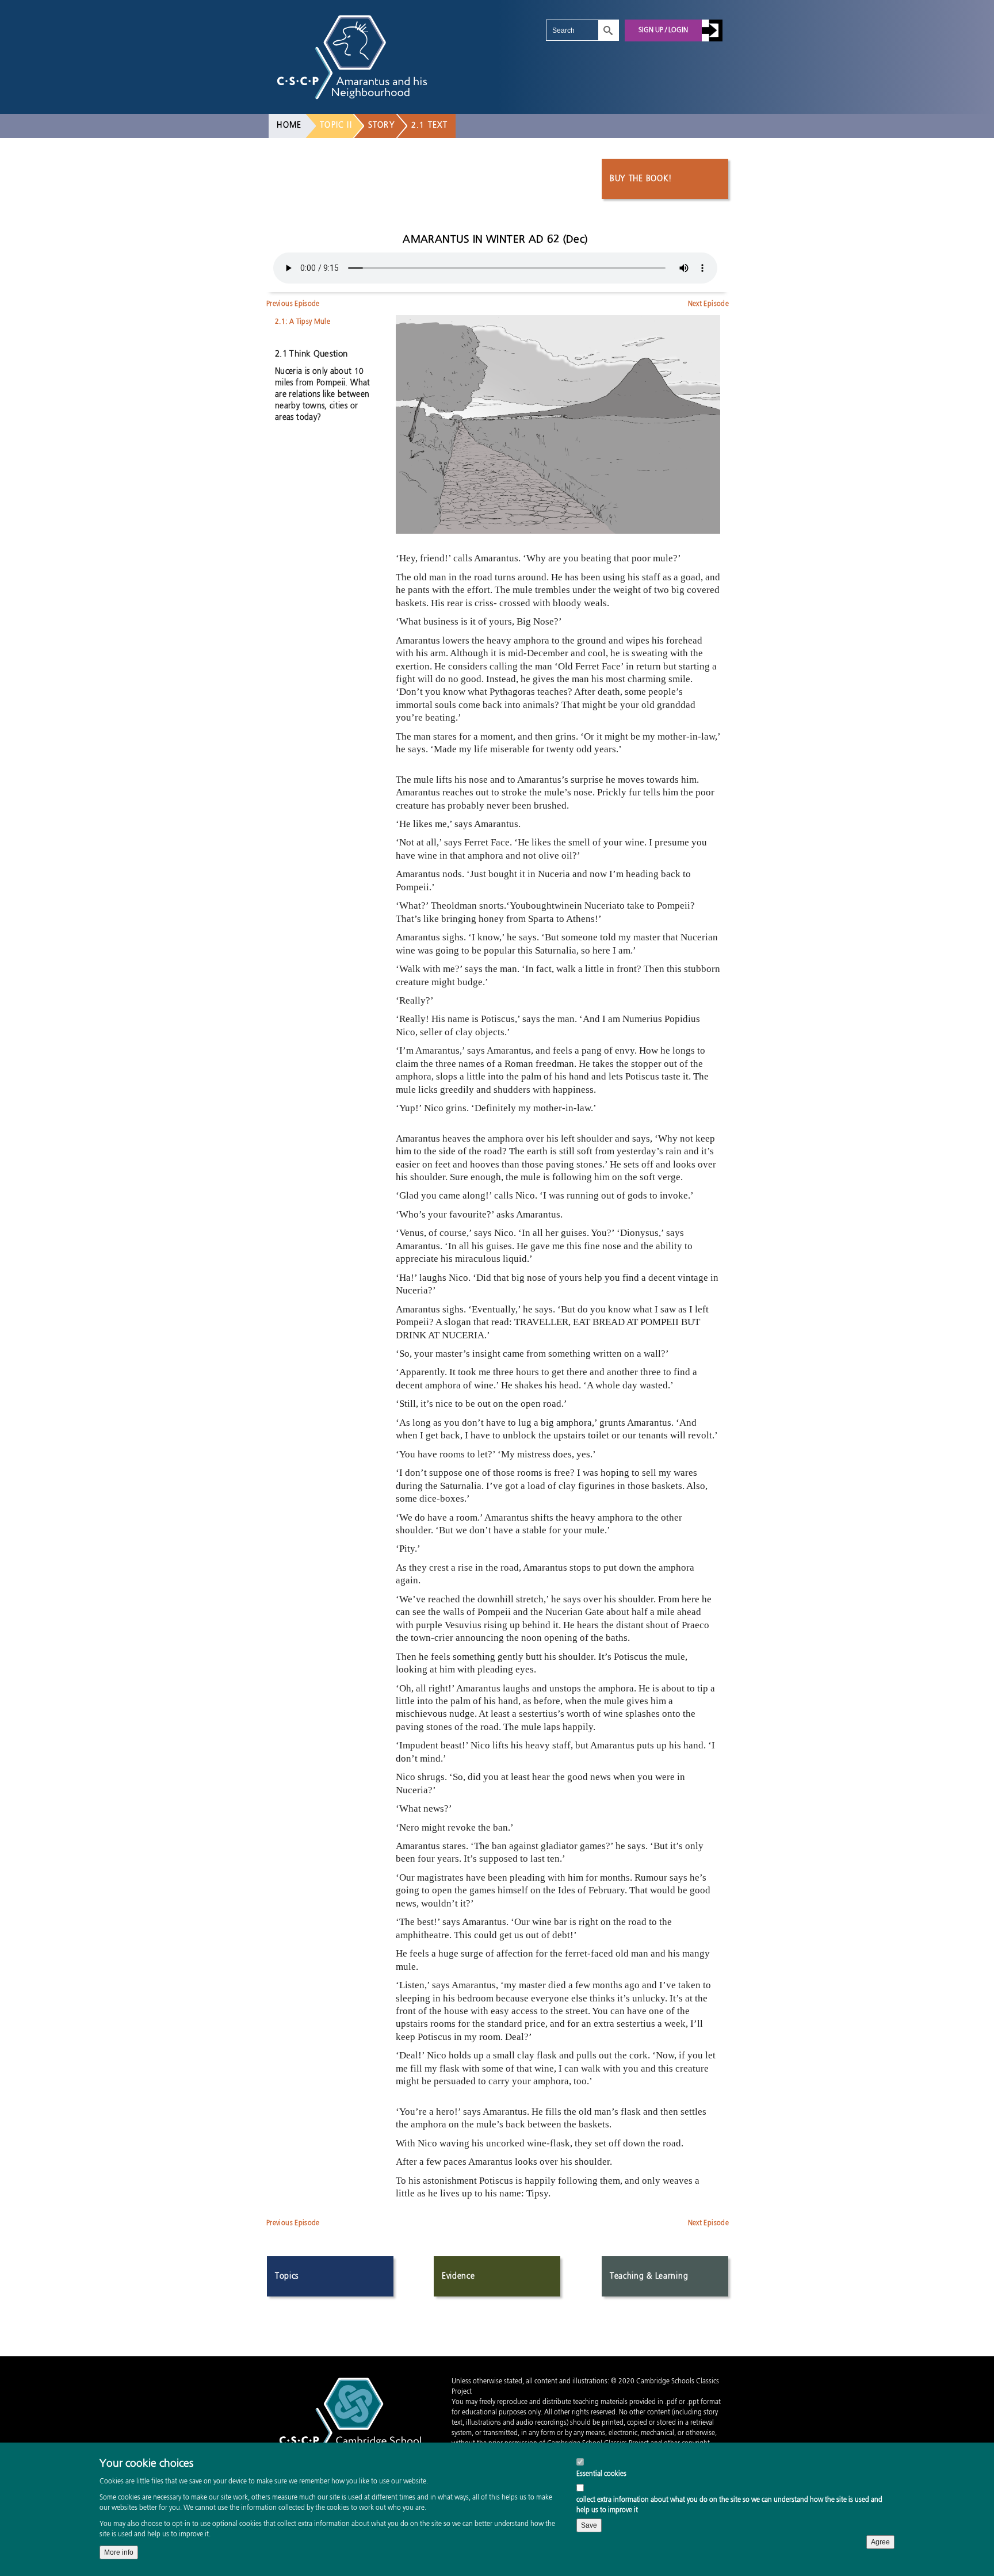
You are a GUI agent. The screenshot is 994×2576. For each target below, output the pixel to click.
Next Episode (708, 304)
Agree (880, 2542)
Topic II (336, 125)
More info (119, 2552)
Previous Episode (293, 304)
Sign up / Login (663, 30)
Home (289, 125)
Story (382, 125)
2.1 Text (430, 125)
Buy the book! (641, 179)
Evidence (458, 2276)
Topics (287, 2276)
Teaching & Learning (649, 2276)
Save (589, 2525)
